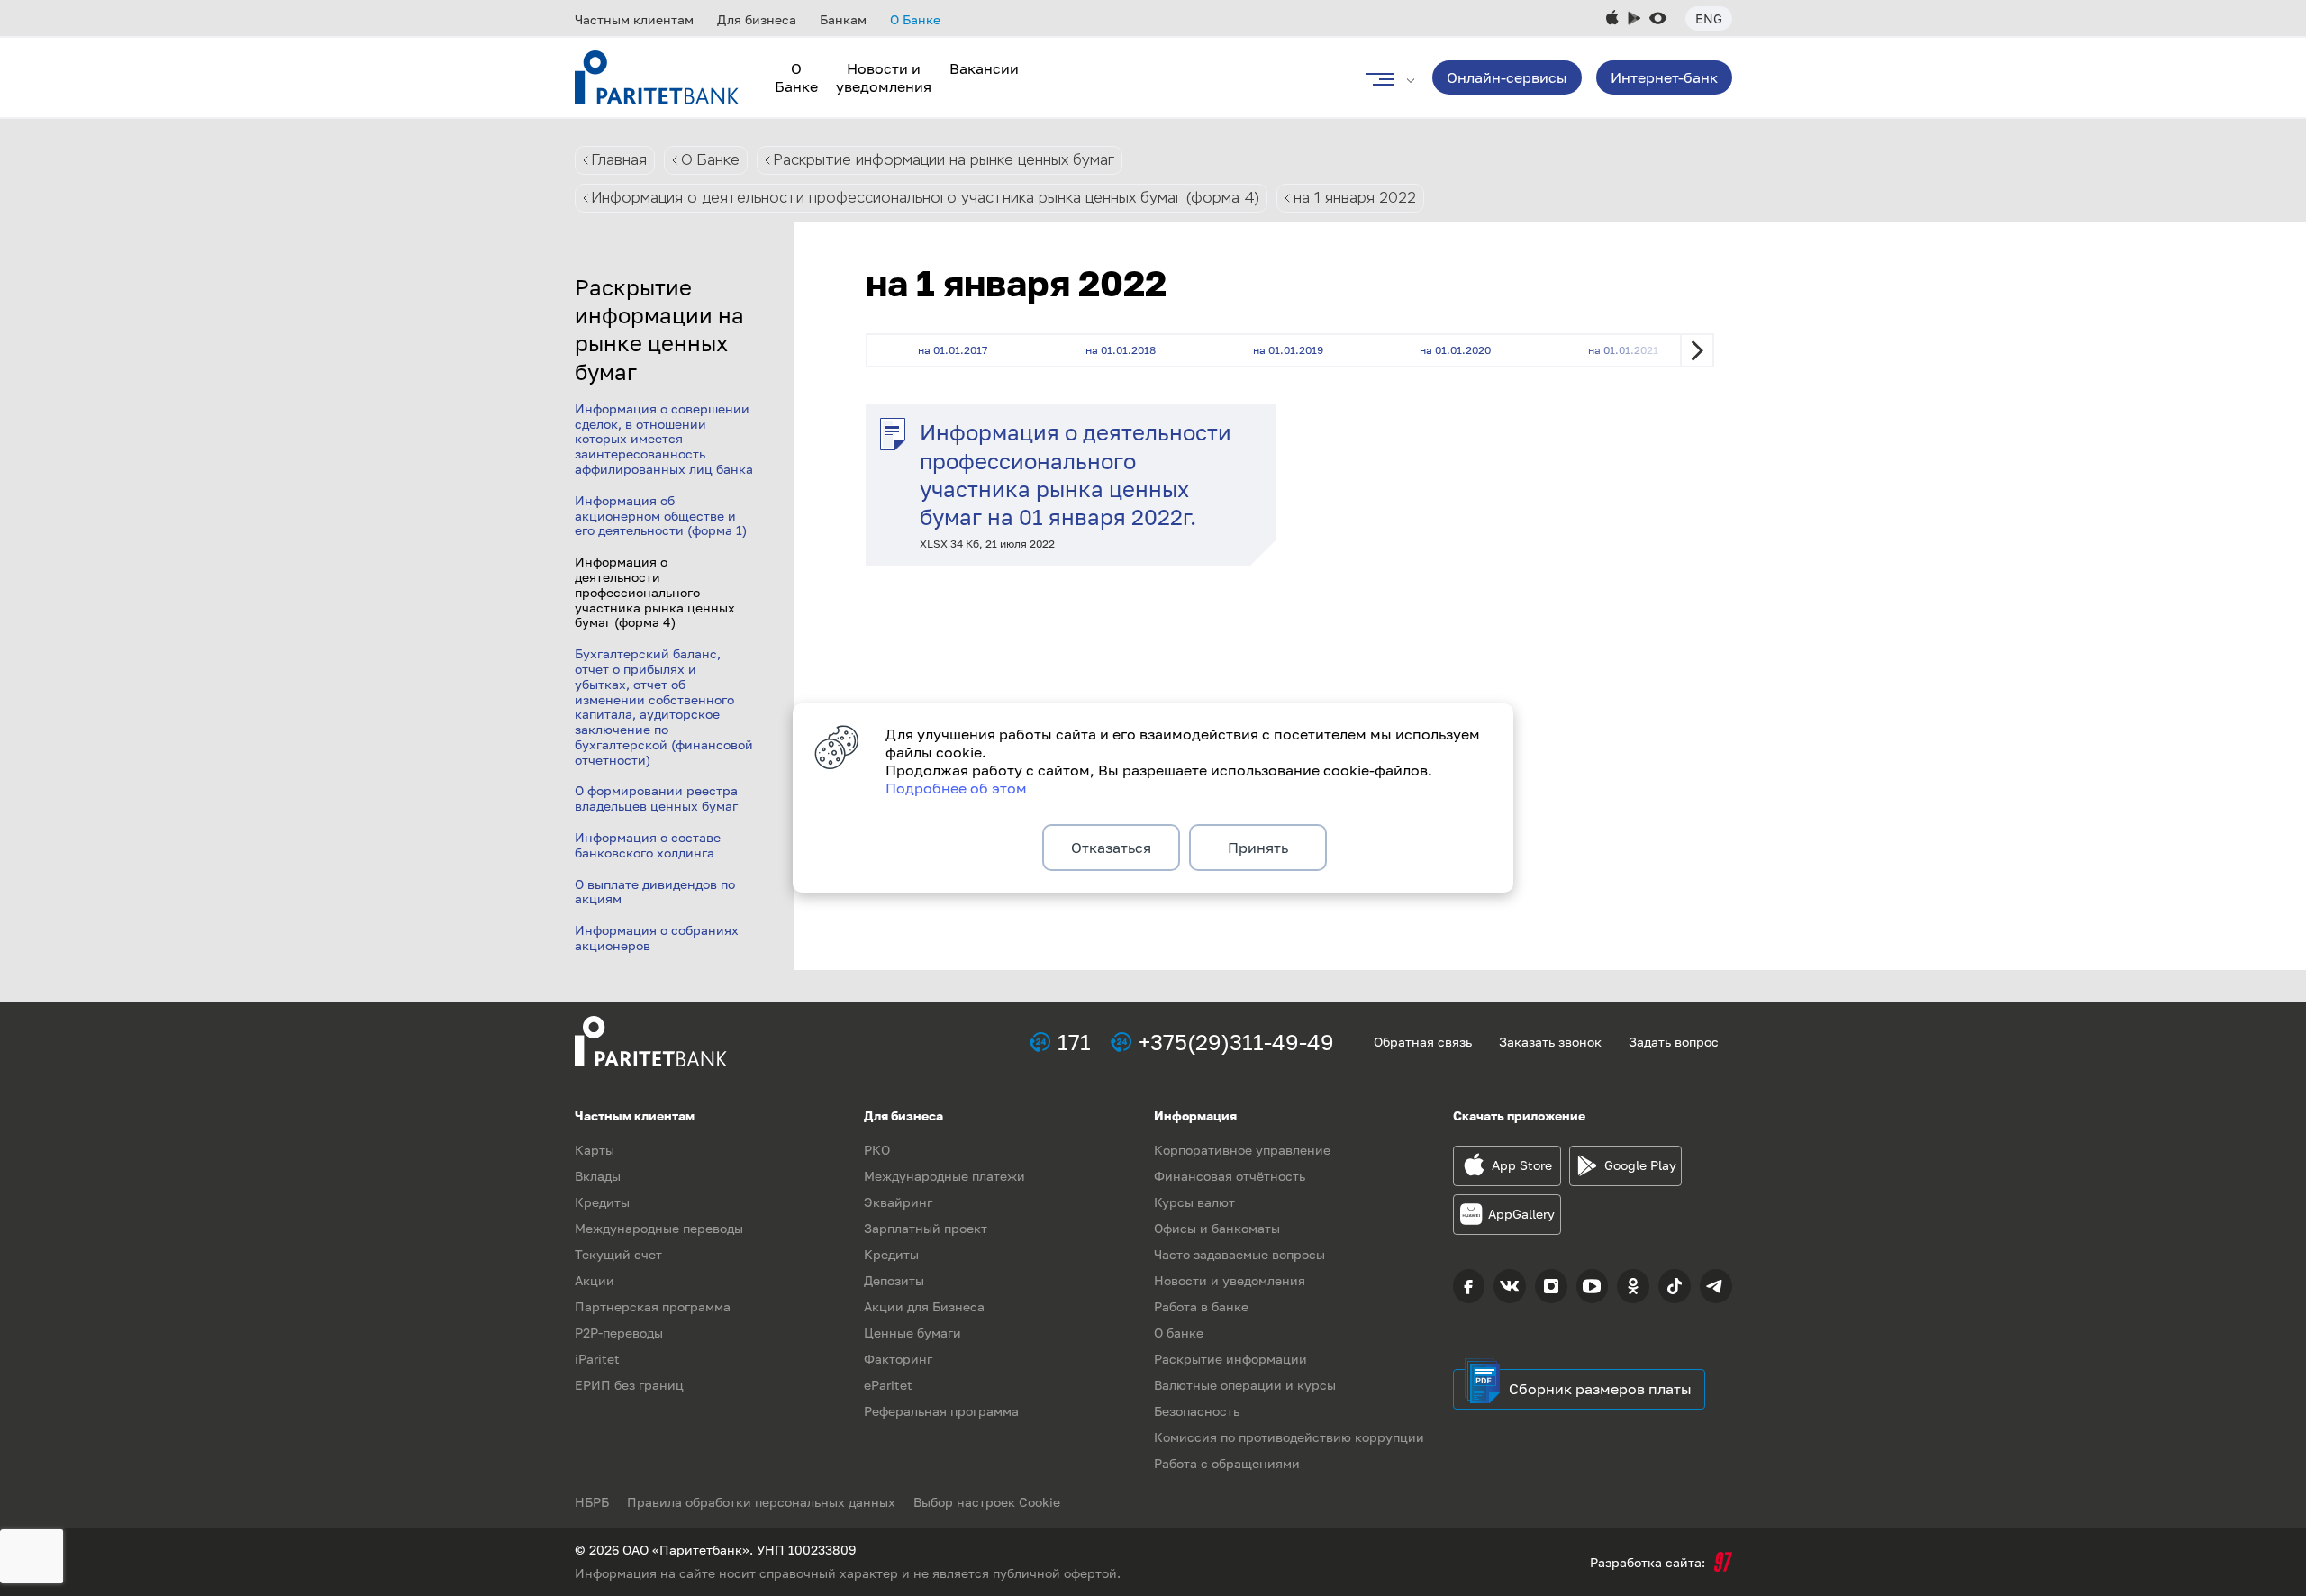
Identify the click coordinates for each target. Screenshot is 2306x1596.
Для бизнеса (757, 19)
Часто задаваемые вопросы (1239, 1254)
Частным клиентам (634, 19)
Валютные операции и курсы (1245, 1385)
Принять (1258, 848)
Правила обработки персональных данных (761, 1502)
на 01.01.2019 (1288, 350)
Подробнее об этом (956, 788)
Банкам (843, 19)
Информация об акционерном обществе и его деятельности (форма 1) (661, 516)
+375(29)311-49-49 (1236, 1042)
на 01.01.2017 (953, 350)
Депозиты (894, 1280)
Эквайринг (898, 1202)
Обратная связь (1423, 1042)
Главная (619, 160)
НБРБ (592, 1502)
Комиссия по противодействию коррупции (1289, 1437)
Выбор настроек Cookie (987, 1502)
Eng (1709, 18)
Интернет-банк (1664, 77)
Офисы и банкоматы (1217, 1228)
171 (1074, 1042)
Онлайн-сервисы (1507, 77)
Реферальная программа (941, 1411)
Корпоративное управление (1242, 1150)
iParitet (597, 1359)
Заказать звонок (1550, 1042)
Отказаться (1111, 848)
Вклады (598, 1176)
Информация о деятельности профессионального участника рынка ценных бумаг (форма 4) (926, 198)
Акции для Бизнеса (924, 1306)
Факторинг (898, 1359)
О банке (1179, 1333)
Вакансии (984, 68)
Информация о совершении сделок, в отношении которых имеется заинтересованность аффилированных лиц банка (664, 439)
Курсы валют (1194, 1202)
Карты (595, 1150)
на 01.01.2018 (1121, 350)
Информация (1195, 1115)
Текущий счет (618, 1254)
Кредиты (602, 1202)
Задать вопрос (1674, 1042)
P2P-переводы (619, 1333)
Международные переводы (659, 1228)
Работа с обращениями (1227, 1463)
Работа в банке (1201, 1306)
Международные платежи (944, 1176)
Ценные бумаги (912, 1333)
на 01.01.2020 (1455, 350)
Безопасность (1197, 1411)
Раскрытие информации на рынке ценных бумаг (944, 160)
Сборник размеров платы (1600, 1389)
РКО (877, 1150)
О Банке (915, 19)
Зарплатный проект (926, 1228)
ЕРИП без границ (629, 1385)
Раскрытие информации (1230, 1359)
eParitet (888, 1385)
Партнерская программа (653, 1306)
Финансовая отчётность (1230, 1176)
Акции (595, 1280)
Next (1697, 350)
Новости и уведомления (884, 77)
